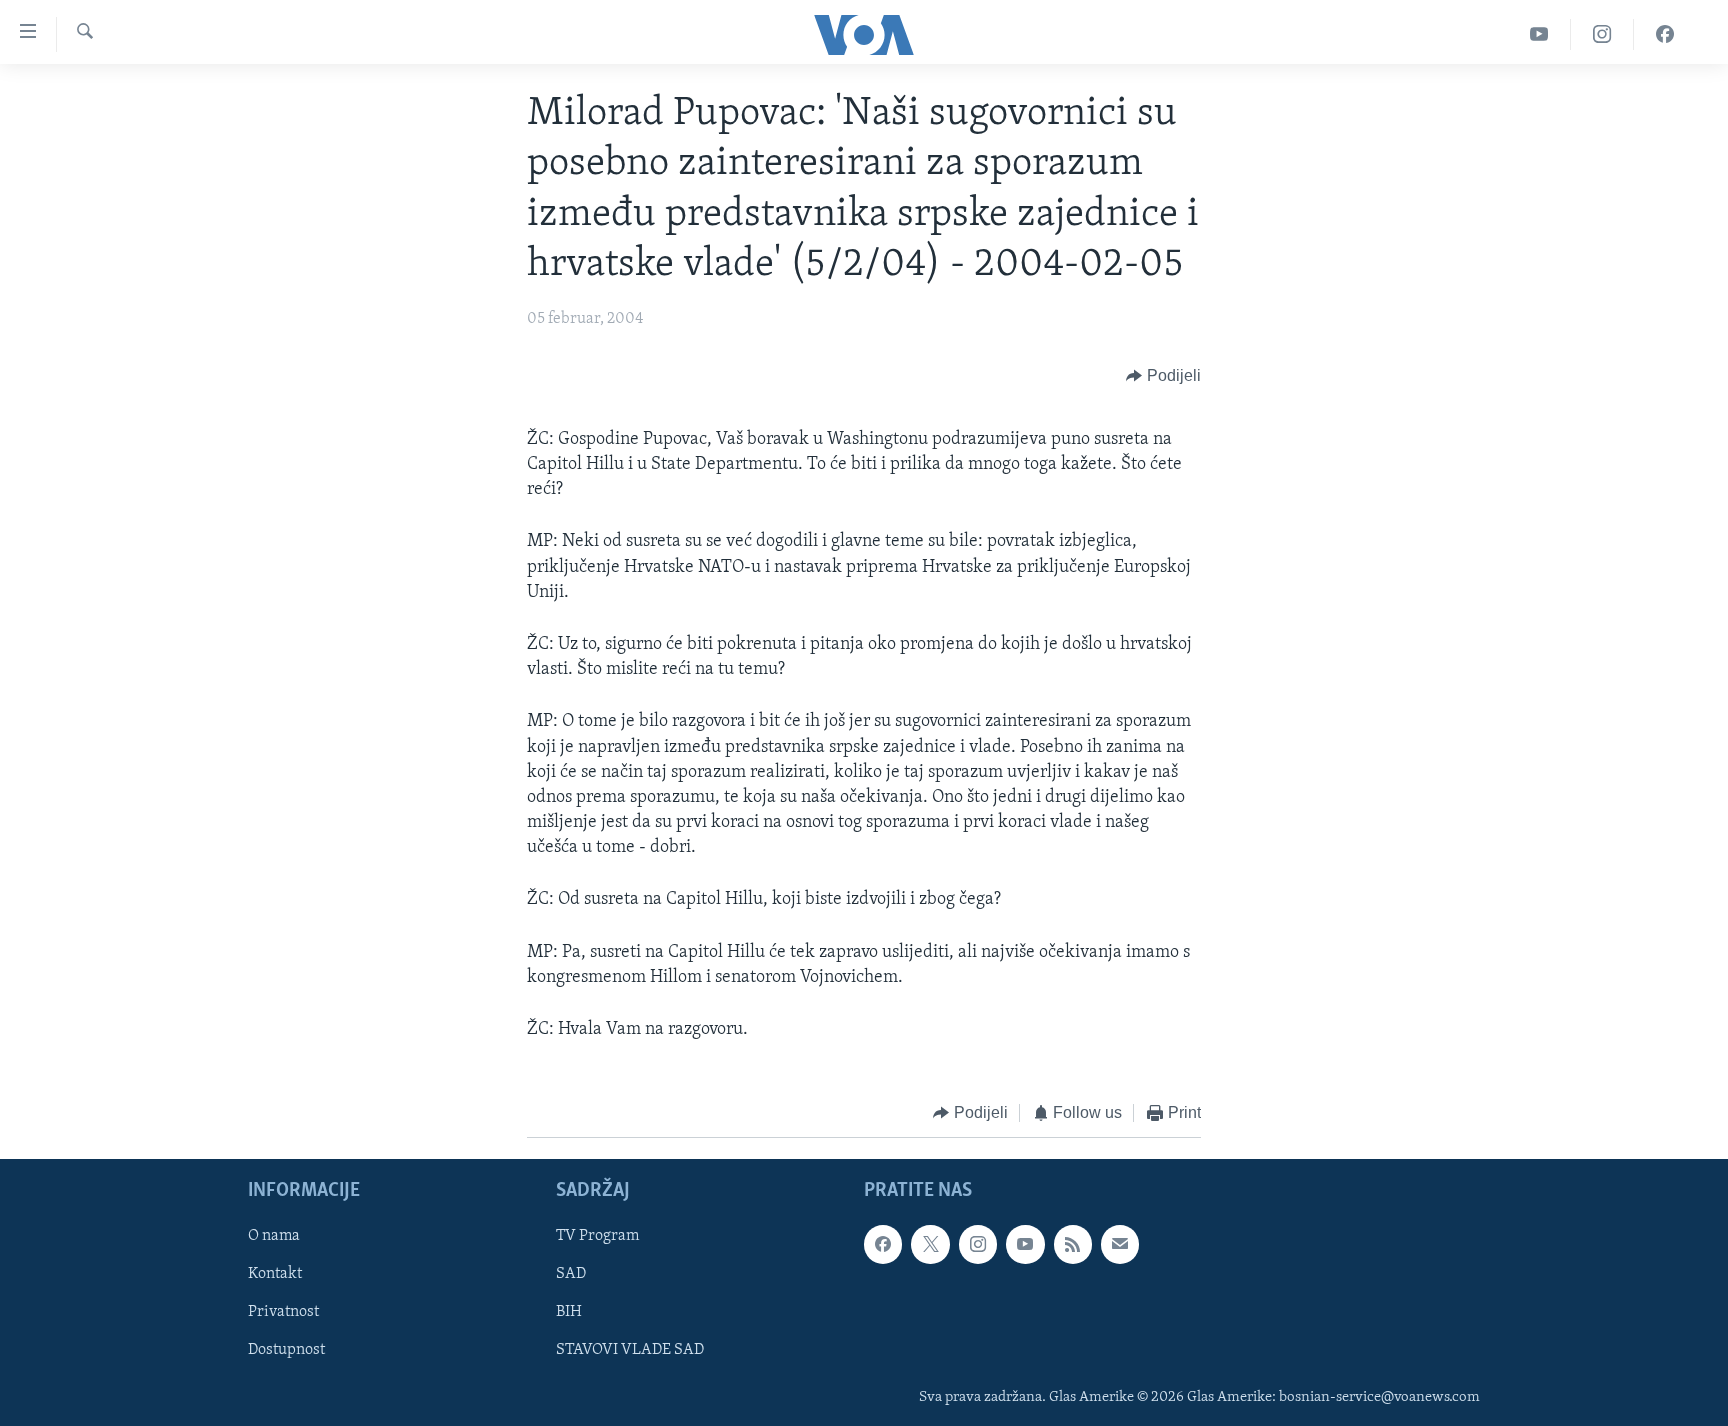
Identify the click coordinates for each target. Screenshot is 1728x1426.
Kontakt (275, 1274)
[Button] (1163, 376)
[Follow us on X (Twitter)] (930, 1244)
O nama (274, 1236)
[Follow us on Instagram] (978, 1244)
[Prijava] (1120, 1244)
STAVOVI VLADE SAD (630, 1350)
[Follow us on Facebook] (883, 1244)
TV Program (597, 1236)
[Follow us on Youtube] (1025, 1244)
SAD (571, 1274)
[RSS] (1073, 1244)
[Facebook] (1665, 34)
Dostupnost (286, 1350)
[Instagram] (1602, 34)
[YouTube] (1539, 34)
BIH (569, 1312)
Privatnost (283, 1312)
